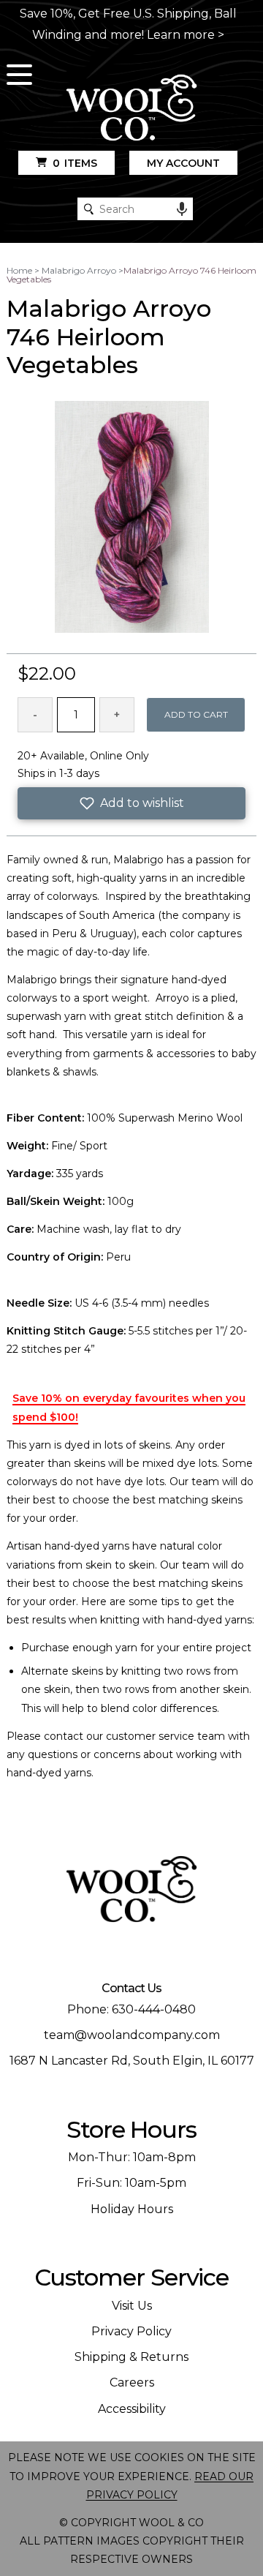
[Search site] (89, 209)
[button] (131, 803)
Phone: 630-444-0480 (131, 2009)
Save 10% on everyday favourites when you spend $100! (129, 1407)
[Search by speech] (182, 209)
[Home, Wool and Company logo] (131, 109)
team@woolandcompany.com (132, 2035)
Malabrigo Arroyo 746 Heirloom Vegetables (131, 275)
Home (19, 270)
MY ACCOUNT (183, 163)
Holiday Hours (132, 2209)
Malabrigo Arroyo (79, 270)
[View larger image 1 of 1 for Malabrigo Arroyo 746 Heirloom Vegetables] (132, 518)
